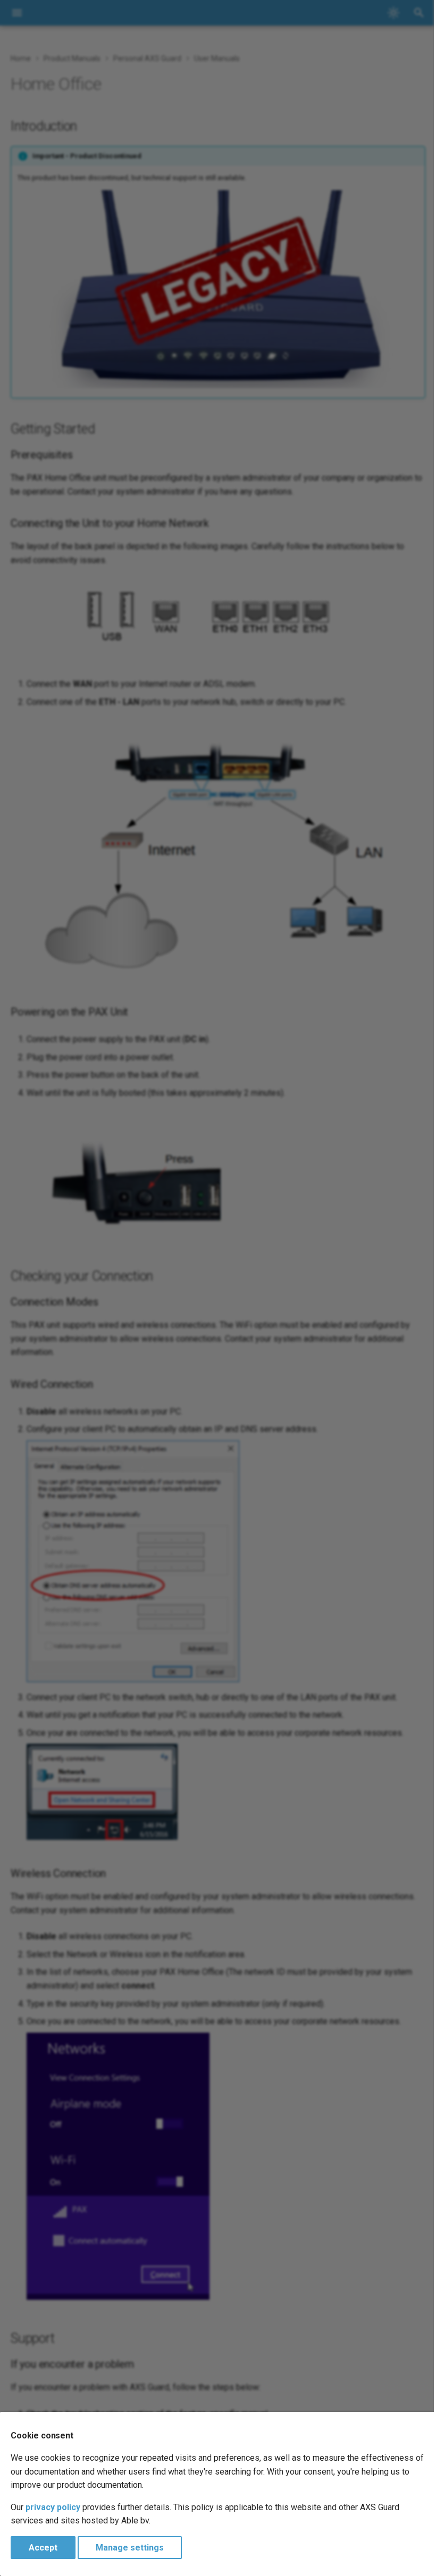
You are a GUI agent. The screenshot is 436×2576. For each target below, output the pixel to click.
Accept (43, 2548)
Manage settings (130, 2548)
